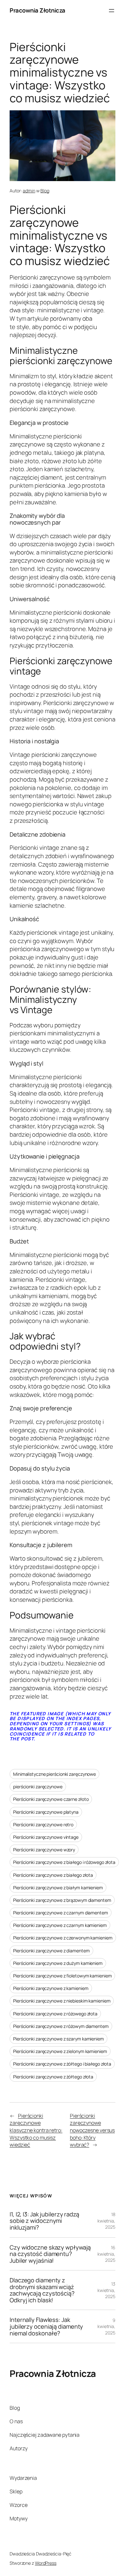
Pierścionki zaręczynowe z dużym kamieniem (58, 1963)
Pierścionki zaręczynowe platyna (46, 1812)
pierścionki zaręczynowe (38, 1787)
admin (29, 191)
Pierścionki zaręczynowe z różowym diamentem (61, 2026)
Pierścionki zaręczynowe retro (43, 1824)
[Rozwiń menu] (112, 11)
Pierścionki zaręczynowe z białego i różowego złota (64, 1862)
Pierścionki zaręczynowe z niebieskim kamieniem (62, 2001)
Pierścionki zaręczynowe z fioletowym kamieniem (62, 1976)
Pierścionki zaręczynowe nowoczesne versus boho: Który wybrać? (92, 2130)
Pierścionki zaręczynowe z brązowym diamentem (62, 1900)
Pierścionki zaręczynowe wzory (44, 1850)
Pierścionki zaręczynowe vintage (46, 1837)
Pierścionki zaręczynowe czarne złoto (51, 1799)
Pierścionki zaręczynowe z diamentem (51, 1951)
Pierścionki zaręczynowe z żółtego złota (53, 2077)
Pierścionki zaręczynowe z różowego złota (55, 2014)
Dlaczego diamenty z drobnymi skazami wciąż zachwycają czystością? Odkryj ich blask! (42, 2290)
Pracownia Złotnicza (37, 10)
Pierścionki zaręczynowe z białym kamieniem (58, 1888)
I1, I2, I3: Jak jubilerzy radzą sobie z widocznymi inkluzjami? (44, 2221)
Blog (45, 191)
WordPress (46, 2563)
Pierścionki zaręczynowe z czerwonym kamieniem (63, 1938)
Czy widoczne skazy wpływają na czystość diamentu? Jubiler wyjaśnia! (50, 2254)
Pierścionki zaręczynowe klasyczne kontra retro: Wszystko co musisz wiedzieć (36, 2130)
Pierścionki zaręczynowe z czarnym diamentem (61, 1913)
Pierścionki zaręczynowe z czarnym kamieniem (60, 1925)
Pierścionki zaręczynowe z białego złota (53, 1875)
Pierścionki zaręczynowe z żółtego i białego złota (62, 2064)
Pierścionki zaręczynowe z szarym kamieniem (58, 2039)
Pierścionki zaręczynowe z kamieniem (51, 1988)
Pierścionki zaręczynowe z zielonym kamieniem (60, 2051)
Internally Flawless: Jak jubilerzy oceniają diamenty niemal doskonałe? (46, 2326)
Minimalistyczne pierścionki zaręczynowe (54, 1774)
